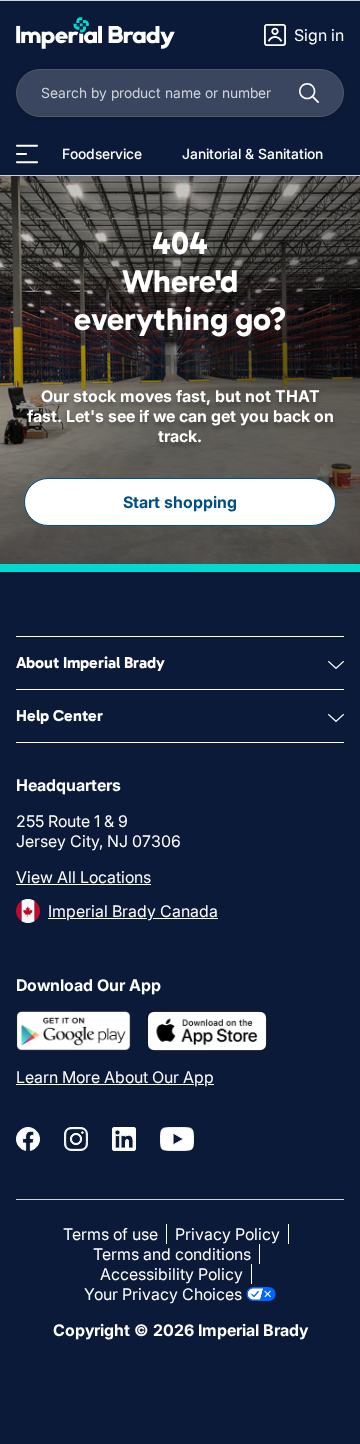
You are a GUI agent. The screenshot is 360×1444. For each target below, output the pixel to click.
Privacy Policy (227, 1234)
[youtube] (177, 1139)
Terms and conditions (172, 1254)
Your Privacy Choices (163, 1294)
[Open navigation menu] (27, 154)
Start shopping (180, 502)
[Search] (309, 93)
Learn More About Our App (115, 1077)
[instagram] (76, 1139)
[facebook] (28, 1139)
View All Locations (83, 877)
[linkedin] (124, 1139)
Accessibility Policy (171, 1274)
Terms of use (110, 1234)
